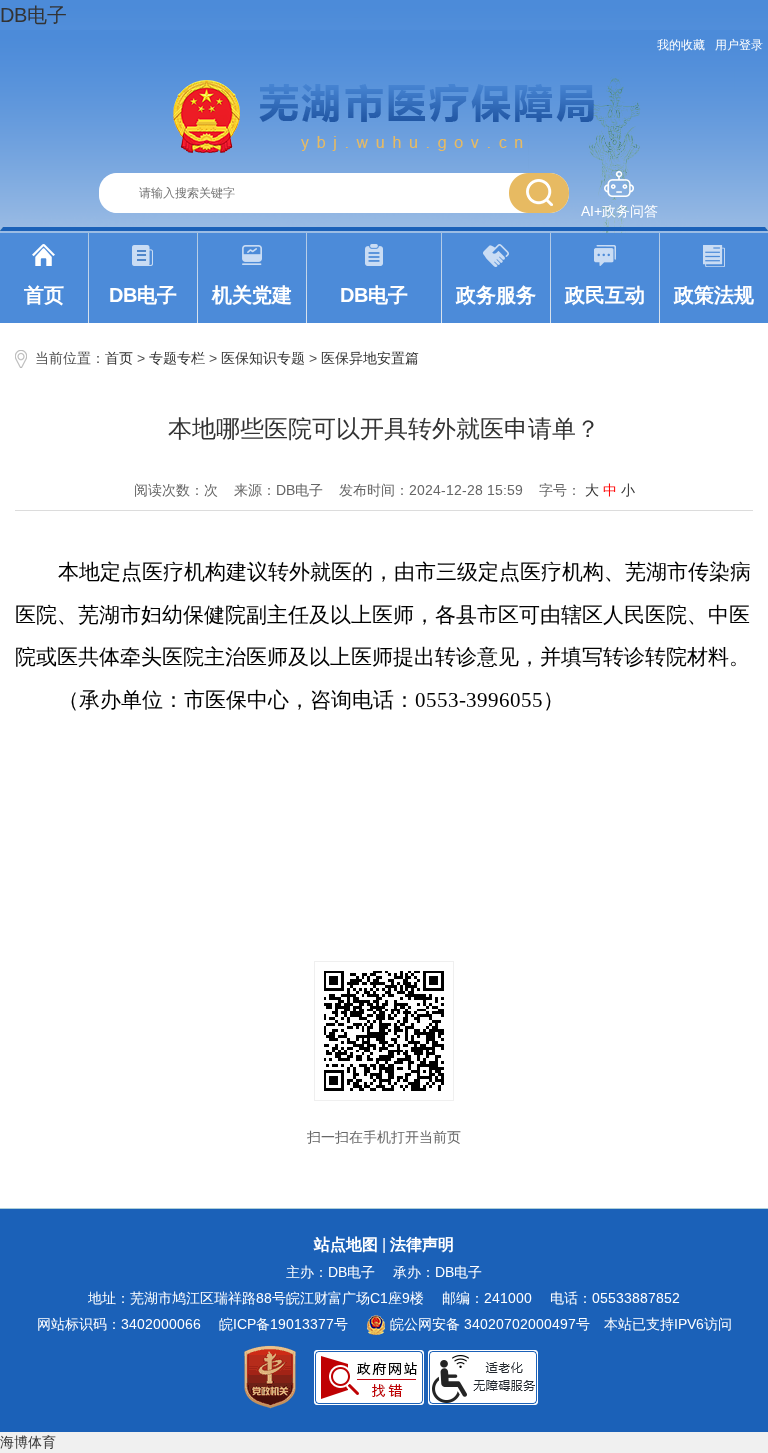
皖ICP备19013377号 (283, 1324)
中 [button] (610, 490)
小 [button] (628, 490)
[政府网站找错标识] (369, 1376)
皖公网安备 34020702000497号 (488, 1324)
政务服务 (496, 295)
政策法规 (714, 295)
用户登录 (739, 45)
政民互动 (605, 295)
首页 (44, 295)
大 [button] (592, 490)
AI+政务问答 (619, 211)
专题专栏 (177, 358)
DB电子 (33, 15)
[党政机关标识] (270, 1376)
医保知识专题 (263, 358)
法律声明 (422, 1244)
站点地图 (346, 1244)
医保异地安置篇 (370, 358)
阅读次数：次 (176, 490)
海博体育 (28, 1442)
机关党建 (252, 295)
